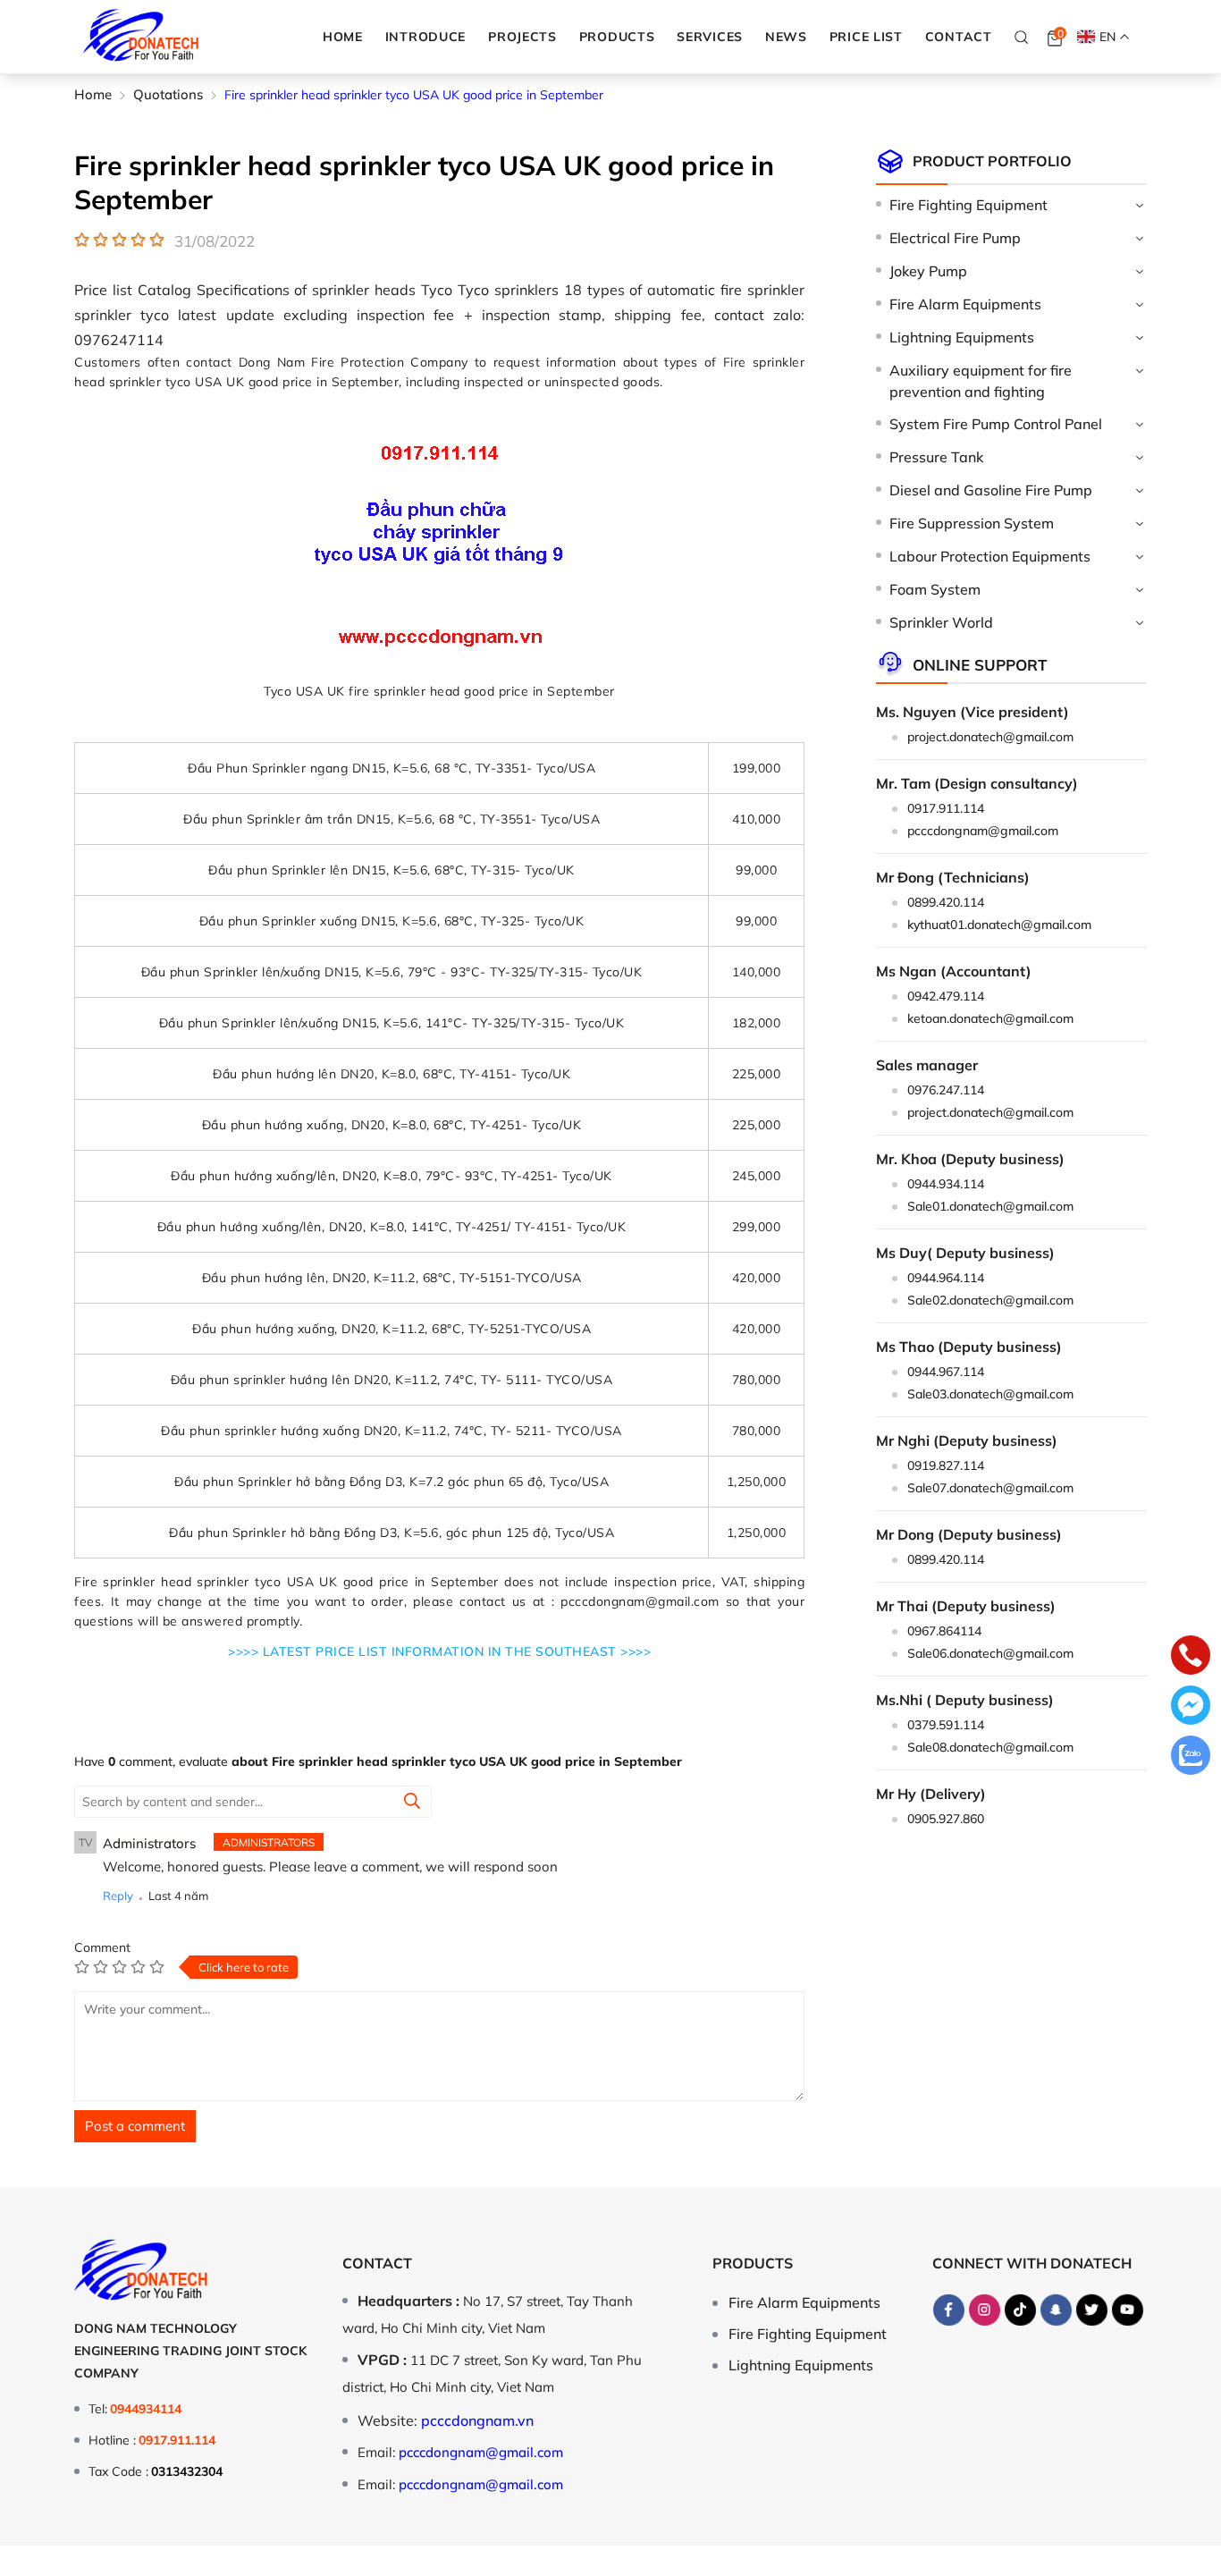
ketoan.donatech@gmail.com (990, 1018)
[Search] (1022, 37)
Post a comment (135, 2126)
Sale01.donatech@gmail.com (990, 1206)
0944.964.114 (946, 1278)
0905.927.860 (946, 1819)
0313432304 (187, 2471)
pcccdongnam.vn (477, 2420)
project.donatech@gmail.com (990, 737)
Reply (118, 1896)
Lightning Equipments (962, 337)
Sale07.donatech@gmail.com (990, 1488)
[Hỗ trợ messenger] (1191, 1707)
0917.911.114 (946, 808)
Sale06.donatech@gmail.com (990, 1653)
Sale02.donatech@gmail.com (990, 1300)
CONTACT (959, 37)
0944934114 (146, 2409)
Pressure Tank (936, 457)
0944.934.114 (946, 1184)
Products (753, 2263)
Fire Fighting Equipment (968, 205)
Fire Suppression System (972, 523)
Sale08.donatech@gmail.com (990, 1747)
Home (343, 37)
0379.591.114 (946, 1725)
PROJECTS (522, 37)
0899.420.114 (946, 902)
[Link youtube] (1127, 2310)
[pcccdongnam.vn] (141, 37)
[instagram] (984, 2310)
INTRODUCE (425, 37)
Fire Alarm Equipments (965, 304)
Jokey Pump (928, 271)
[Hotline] (1191, 1657)
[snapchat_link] (1056, 2310)
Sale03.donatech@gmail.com (990, 1394)
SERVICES (710, 37)
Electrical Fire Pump (955, 238)
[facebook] (948, 2310)
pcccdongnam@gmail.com (983, 831)
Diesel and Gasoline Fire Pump (991, 490)
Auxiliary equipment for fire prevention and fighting (981, 381)
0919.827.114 (946, 1465)
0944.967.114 (946, 1372)
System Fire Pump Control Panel (996, 424)
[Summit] (412, 1803)
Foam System (935, 589)
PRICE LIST (866, 37)
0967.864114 (944, 1631)
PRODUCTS (617, 37)
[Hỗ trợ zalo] (1191, 1757)
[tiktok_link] (1020, 2310)
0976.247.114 (946, 1090)
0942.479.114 (946, 996)
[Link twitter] (1091, 2310)
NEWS (786, 37)
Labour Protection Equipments (990, 556)
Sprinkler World (941, 622)
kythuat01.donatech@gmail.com (999, 925)
